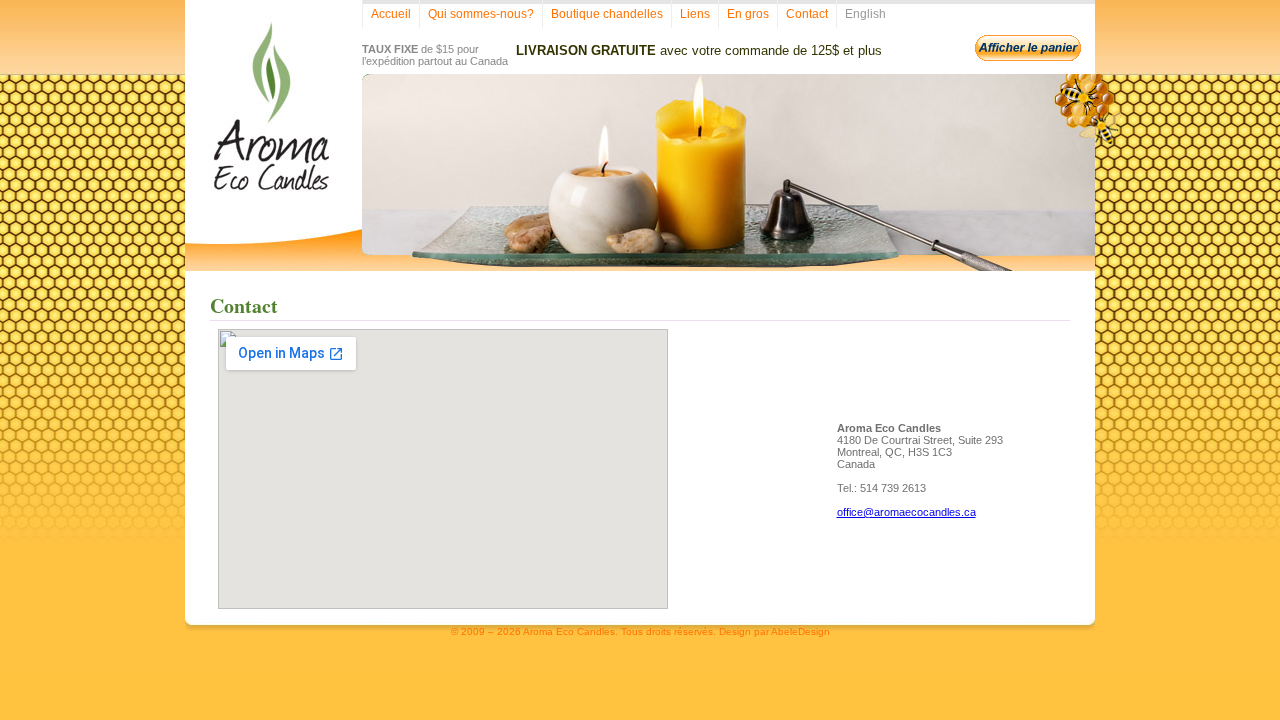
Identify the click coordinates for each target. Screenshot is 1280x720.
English (865, 14)
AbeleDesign (800, 631)
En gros (748, 14)
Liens (695, 14)
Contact (807, 14)
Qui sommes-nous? (481, 14)
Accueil (391, 14)
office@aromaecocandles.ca (906, 512)
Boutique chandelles (607, 14)
